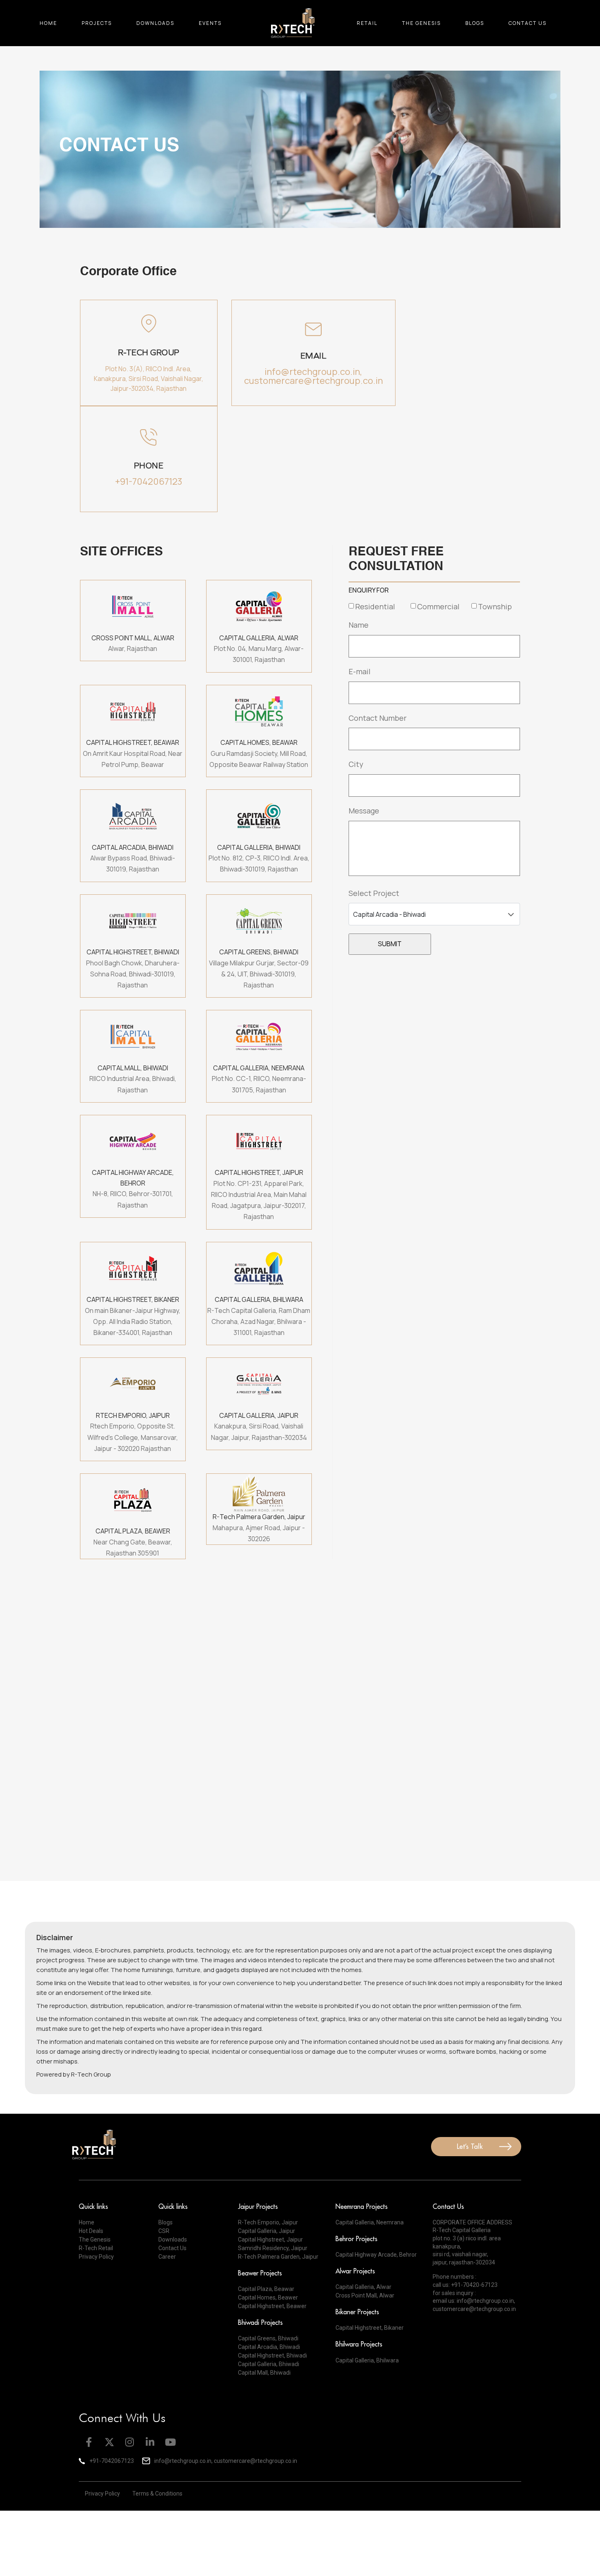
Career (167, 2257)
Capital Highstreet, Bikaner (370, 2328)
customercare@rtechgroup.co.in (474, 2309)
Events (210, 23)
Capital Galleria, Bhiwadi (269, 2364)
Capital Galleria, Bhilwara (367, 2360)
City (356, 764)
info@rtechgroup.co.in (485, 2301)
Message (364, 811)
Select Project (374, 893)
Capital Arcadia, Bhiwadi (269, 2347)
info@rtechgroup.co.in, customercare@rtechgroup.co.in (313, 376)
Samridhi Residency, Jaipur (273, 2248)
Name (359, 625)
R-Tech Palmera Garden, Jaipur (278, 2257)
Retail (367, 23)
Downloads (155, 23)
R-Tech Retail (96, 2248)
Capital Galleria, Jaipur (267, 2231)
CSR (164, 2231)
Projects (97, 23)
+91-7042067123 (149, 481)
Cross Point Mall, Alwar (365, 2295)
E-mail (360, 671)
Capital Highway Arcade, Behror (376, 2255)
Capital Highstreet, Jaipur (270, 2240)
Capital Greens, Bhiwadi (268, 2338)
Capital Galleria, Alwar (363, 2287)
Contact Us (528, 23)
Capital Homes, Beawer (268, 2297)
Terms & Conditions (157, 2494)
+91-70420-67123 (474, 2285)
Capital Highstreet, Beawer (272, 2306)
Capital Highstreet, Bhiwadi (272, 2355)
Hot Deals (91, 2231)
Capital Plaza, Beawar (266, 2289)
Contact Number (378, 718)
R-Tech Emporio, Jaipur (268, 2222)
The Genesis (421, 23)
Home (48, 23)
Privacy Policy (96, 2257)
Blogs (475, 23)
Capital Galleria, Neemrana (370, 2222)
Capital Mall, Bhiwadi (264, 2373)
